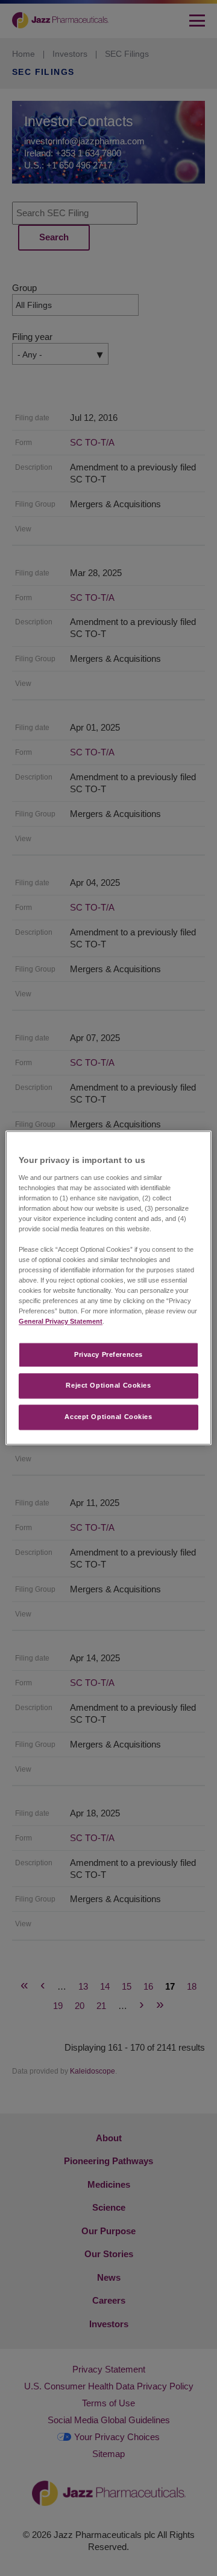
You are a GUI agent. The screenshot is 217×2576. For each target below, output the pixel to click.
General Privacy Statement (61, 1322)
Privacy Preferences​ (108, 1354)
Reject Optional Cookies (108, 1386)
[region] (108, 1288)
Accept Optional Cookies (108, 1417)
